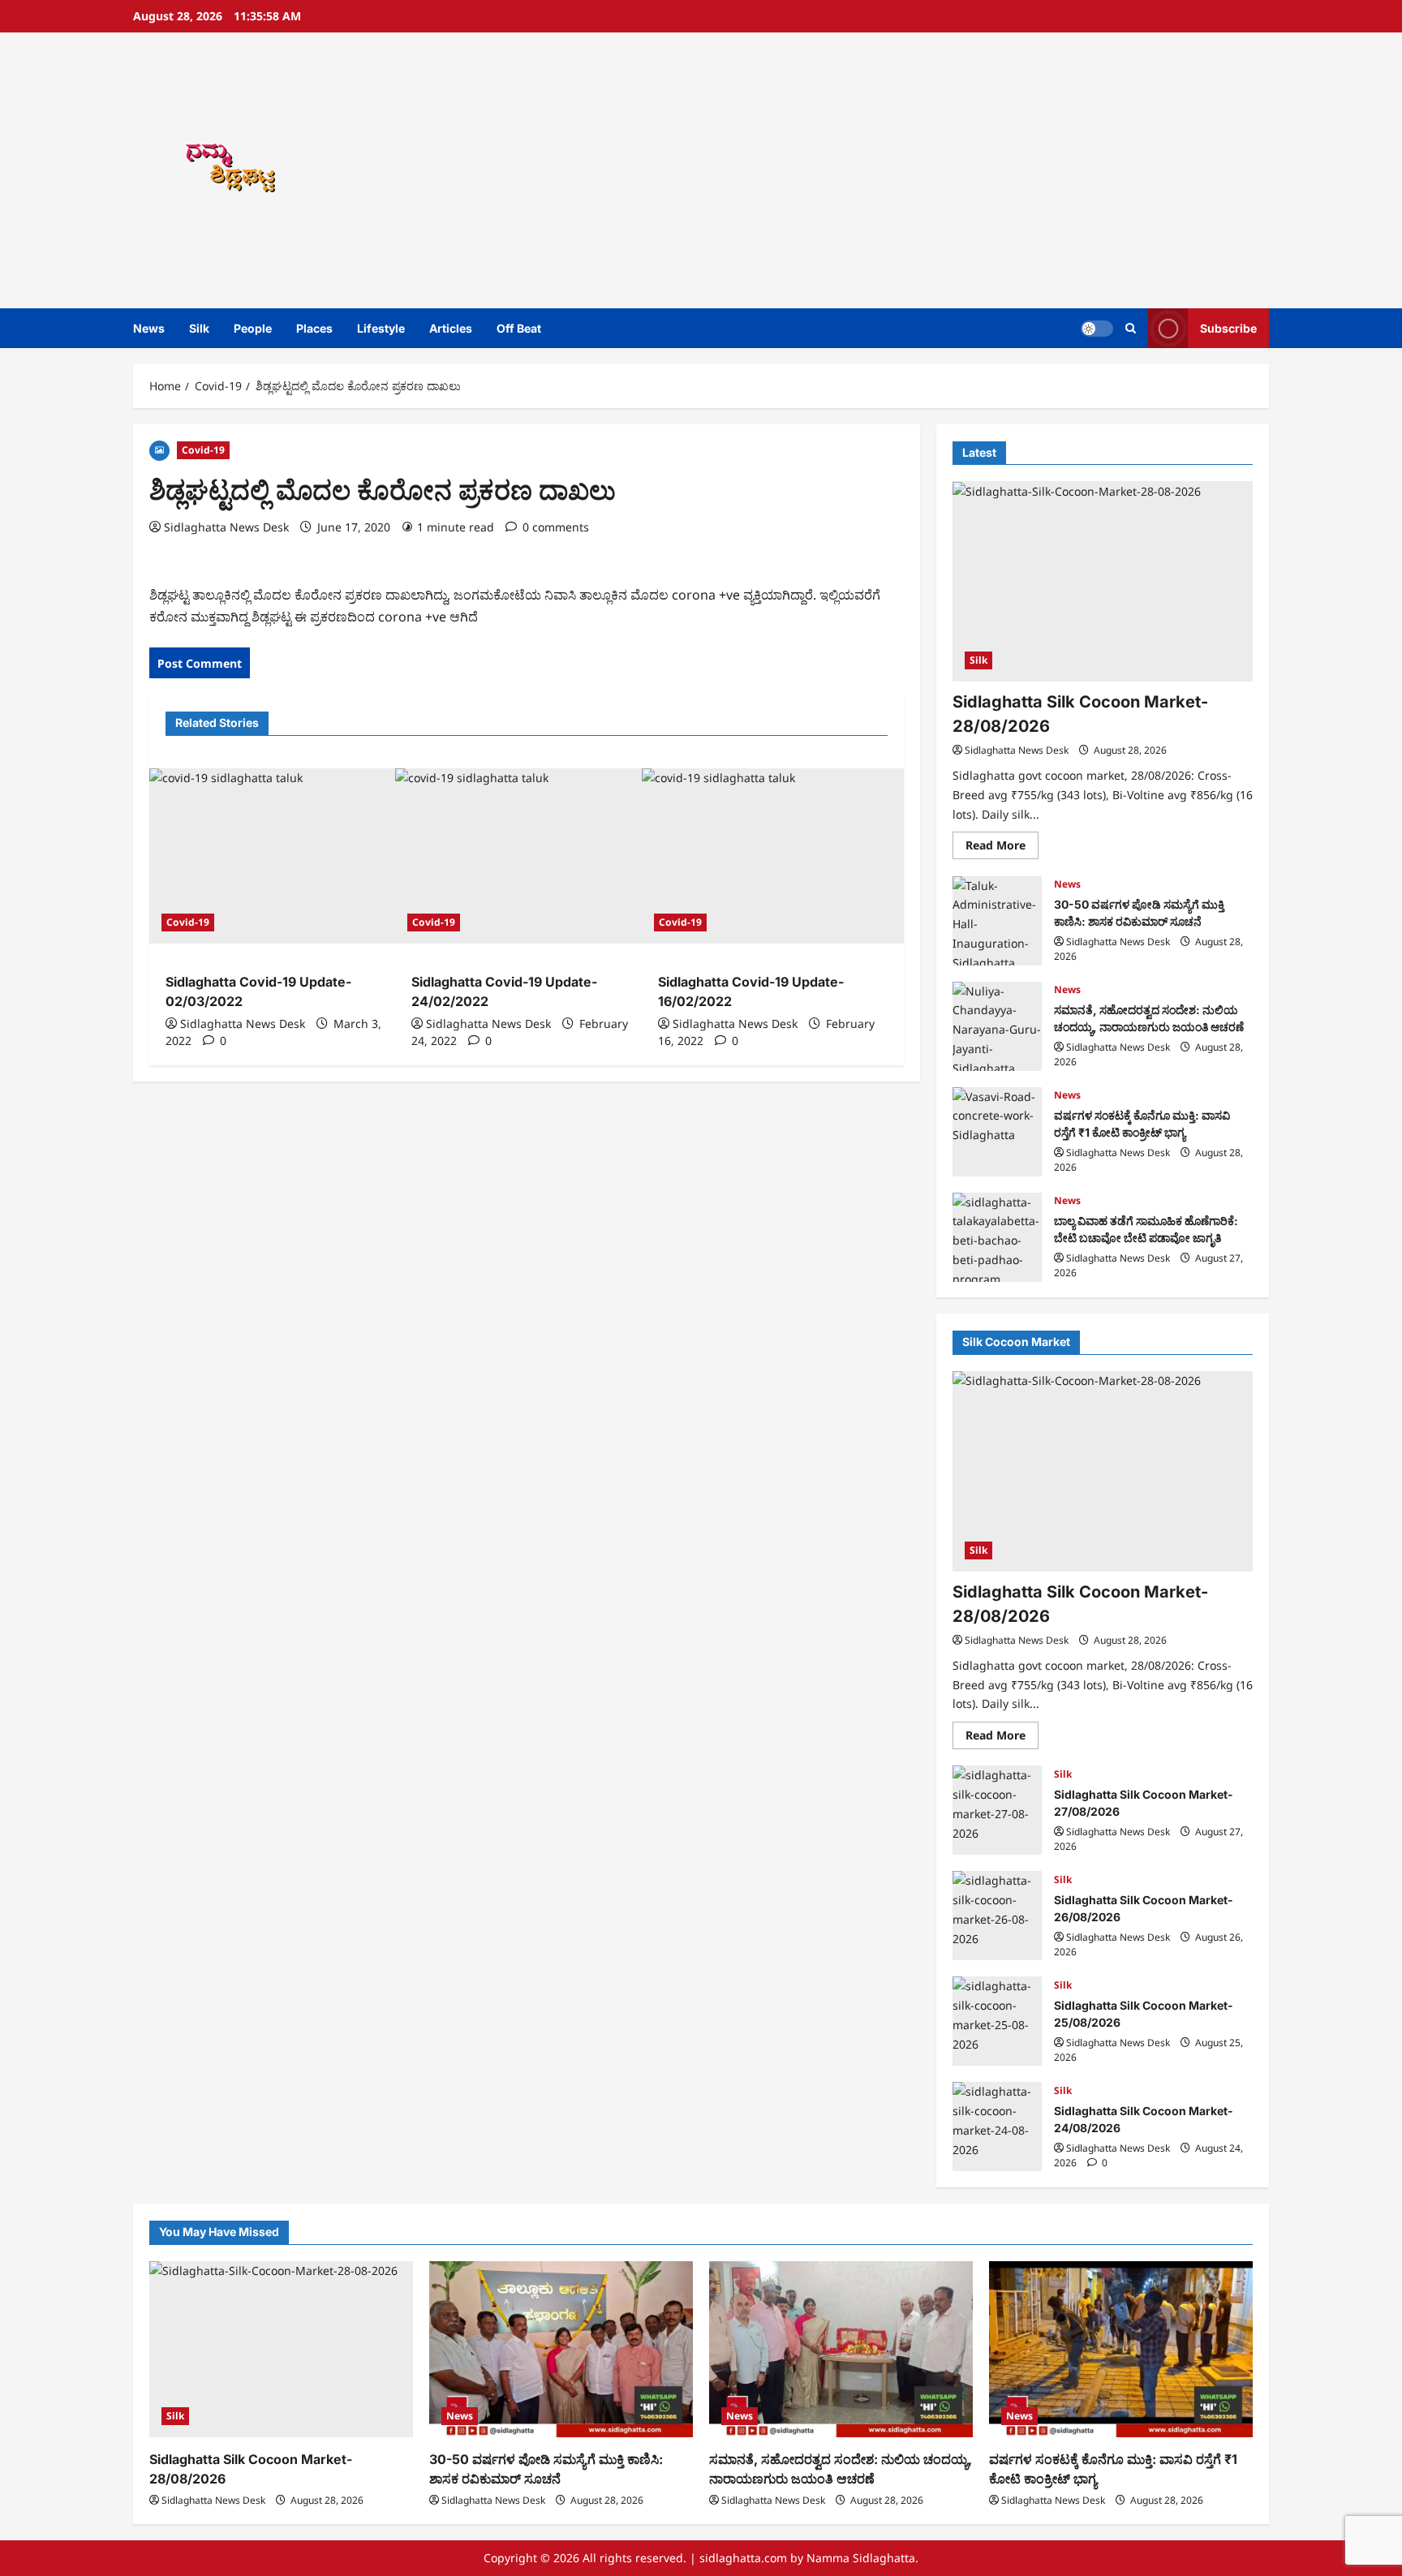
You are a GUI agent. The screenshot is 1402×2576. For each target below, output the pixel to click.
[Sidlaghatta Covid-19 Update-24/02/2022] (526, 856)
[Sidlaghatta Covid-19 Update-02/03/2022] (280, 856)
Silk (199, 328)
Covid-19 (203, 450)
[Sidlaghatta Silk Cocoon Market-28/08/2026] (1103, 582)
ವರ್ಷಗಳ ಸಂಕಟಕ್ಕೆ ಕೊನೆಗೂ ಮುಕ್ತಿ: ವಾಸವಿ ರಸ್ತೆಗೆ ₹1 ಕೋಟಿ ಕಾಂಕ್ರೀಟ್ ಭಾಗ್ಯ (997, 1132)
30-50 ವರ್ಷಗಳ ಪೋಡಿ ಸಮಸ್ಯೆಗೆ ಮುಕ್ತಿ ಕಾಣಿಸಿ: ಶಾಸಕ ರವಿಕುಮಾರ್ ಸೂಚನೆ (997, 921)
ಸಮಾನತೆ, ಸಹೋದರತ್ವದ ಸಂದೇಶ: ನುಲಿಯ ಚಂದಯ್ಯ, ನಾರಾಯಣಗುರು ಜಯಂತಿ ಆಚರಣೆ (997, 1026)
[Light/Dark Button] (1097, 329)
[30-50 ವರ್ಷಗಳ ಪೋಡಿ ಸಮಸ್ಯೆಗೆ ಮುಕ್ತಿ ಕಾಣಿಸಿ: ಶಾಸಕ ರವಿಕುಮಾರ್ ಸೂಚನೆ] (561, 2349)
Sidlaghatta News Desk (226, 527)
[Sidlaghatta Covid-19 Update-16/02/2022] (773, 856)
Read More (1002, 849)
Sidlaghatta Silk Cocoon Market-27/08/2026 (997, 1810)
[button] (1131, 328)
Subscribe (1228, 328)
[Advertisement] (932, 170)
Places (314, 328)
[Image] (159, 449)
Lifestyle (381, 328)
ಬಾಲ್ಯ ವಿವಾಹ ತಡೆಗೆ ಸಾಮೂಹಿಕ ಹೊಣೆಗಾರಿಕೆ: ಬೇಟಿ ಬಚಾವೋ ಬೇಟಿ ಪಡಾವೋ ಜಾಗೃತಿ (997, 1237)
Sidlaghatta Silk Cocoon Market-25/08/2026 (997, 2021)
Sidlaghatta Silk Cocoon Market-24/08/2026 (997, 2127)
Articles (451, 328)
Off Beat (519, 328)
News (149, 328)
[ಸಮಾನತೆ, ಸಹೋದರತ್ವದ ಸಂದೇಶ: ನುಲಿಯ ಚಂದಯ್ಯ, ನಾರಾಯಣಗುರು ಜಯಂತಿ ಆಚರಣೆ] (841, 2349)
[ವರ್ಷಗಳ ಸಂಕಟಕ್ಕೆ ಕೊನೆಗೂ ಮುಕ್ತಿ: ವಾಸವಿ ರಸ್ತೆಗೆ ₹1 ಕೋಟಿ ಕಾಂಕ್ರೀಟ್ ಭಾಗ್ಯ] (1121, 2349)
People (253, 328)
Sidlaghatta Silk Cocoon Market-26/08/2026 (997, 1916)
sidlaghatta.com (743, 2558)
